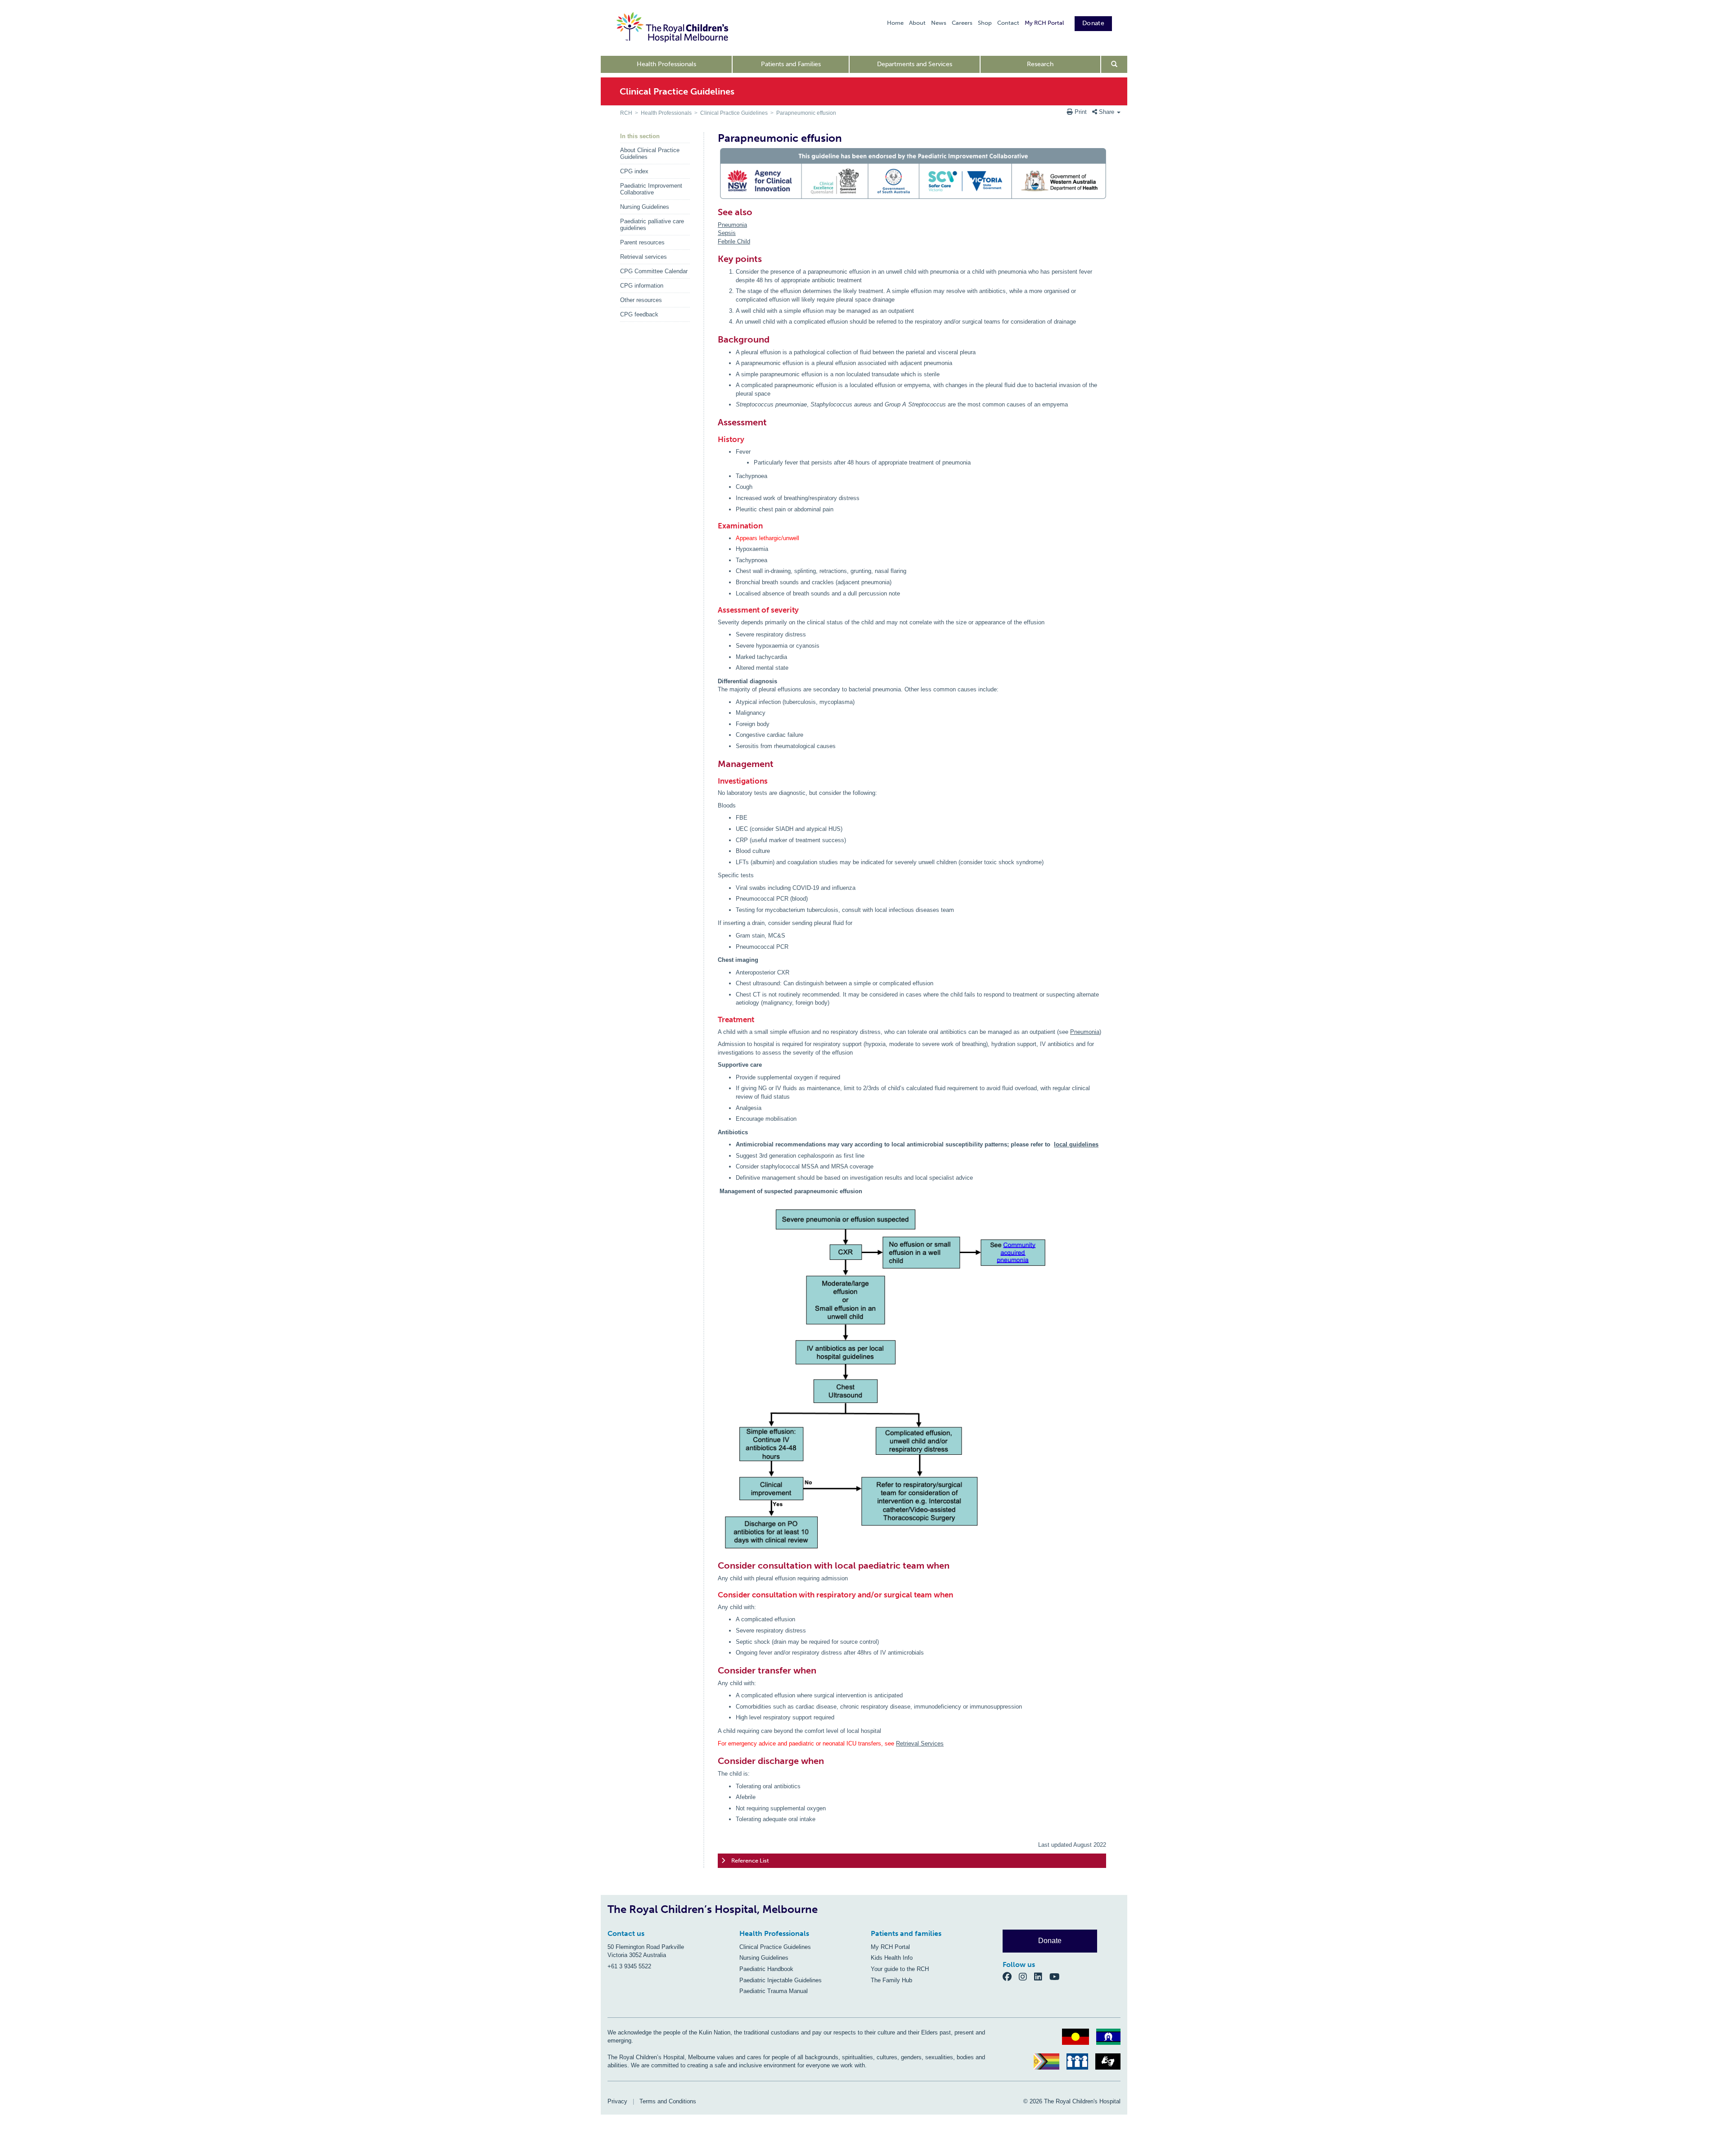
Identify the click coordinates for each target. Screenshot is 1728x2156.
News (939, 23)
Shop (985, 23)
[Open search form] (1114, 64)
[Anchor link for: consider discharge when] (714, 1761)
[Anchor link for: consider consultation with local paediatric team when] (714, 1565)
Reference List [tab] (750, 1861)
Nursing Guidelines (645, 207)
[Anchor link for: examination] (715, 526)
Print (1081, 112)
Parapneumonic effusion (806, 113)
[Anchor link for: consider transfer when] (714, 1670)
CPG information (642, 286)
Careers (962, 23)
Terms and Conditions (668, 2101)
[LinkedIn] (1042, 1976)
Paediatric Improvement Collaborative (651, 189)
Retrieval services (643, 257)
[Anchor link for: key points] (714, 259)
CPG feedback (639, 314)
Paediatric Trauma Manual (774, 1991)
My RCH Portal (1044, 23)
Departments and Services (915, 64)
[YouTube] (1057, 1976)
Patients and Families (791, 64)
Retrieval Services (920, 1743)
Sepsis (727, 233)
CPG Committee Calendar (654, 271)
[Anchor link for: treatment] (715, 1020)
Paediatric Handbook (766, 1969)
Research (1040, 64)
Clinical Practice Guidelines (734, 113)
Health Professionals (666, 64)
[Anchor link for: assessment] (714, 422)
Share (1107, 112)
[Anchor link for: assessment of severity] (715, 610)
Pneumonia (732, 225)
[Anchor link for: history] (715, 440)
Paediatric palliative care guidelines (652, 225)
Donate (1093, 23)
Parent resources (642, 242)
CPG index (634, 171)
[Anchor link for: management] (714, 764)
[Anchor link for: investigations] (715, 781)
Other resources (641, 300)
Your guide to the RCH (900, 1969)
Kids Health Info (892, 1958)
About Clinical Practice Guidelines (650, 153)
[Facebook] (1011, 1976)
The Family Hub (891, 1980)
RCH (626, 113)
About (917, 23)
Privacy (617, 2101)
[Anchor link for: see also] (714, 212)
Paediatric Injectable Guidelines (781, 1980)
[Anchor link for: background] (714, 339)
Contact (1008, 23)
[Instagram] (1026, 1976)
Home (895, 23)
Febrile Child (734, 241)
